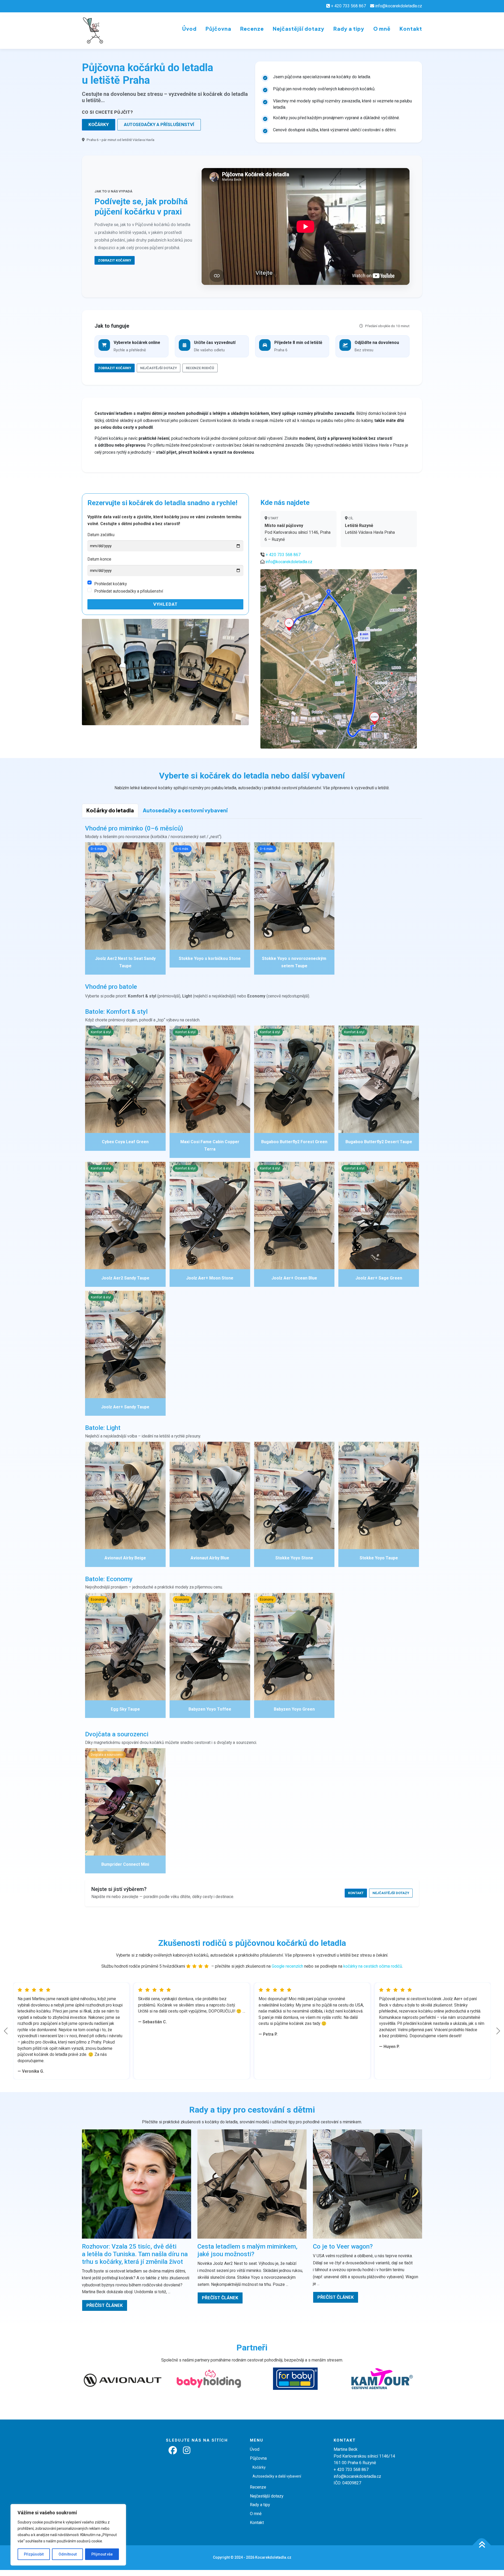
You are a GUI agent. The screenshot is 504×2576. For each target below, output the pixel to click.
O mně (382, 29)
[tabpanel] (252, 1369)
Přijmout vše (102, 2554)
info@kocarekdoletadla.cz (399, 6)
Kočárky (99, 124)
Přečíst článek (105, 2305)
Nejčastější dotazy (299, 29)
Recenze (252, 29)
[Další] (498, 2031)
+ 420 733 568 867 (348, 6)
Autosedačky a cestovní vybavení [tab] (185, 810)
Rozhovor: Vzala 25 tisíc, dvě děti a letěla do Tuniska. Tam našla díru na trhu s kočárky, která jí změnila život (135, 2254)
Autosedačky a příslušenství (159, 124)
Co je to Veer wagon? (343, 2246)
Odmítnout (68, 2554)
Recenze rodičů (200, 368)
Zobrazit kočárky (115, 260)
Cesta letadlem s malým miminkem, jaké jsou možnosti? (247, 2250)
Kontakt (411, 29)
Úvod (189, 29)
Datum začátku (101, 535)
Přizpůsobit (34, 2554)
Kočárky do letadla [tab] (110, 810)
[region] (68, 2535)
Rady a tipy (349, 29)
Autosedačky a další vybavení (277, 2476)
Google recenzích (287, 1966)
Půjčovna (218, 29)
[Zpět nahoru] (482, 2545)
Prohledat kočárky (111, 584)
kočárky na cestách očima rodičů (373, 1966)
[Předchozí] (6, 2031)
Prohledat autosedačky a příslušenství (129, 591)
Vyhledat (166, 604)
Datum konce (99, 559)
